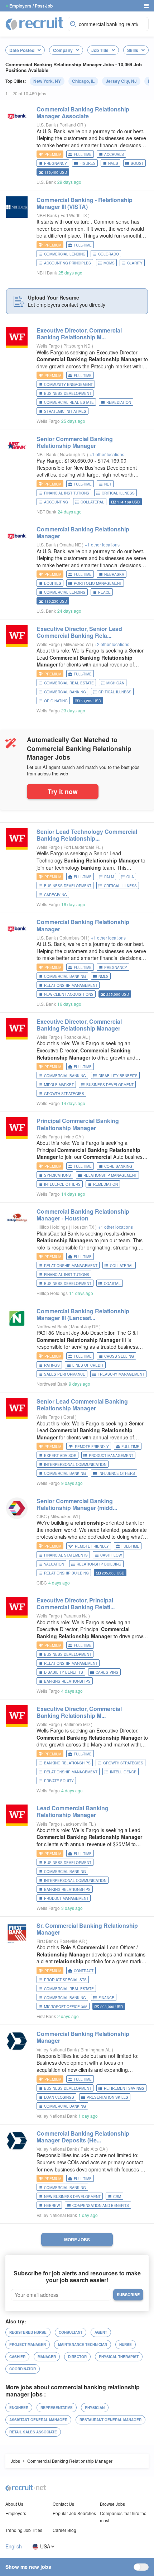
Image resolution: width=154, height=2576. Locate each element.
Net (108, 484)
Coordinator (23, 2369)
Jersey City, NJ (121, 81)
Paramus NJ (76, 1616)
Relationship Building (66, 1573)
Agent (101, 2332)
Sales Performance (65, 1374)
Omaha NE (71, 544)
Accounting (56, 502)
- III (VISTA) (85, 203)
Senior (75, 442)
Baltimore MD (77, 1724)
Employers (16, 2513)
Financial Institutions (67, 493)
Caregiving (56, 895)
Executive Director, (79, 334)
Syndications (57, 1175)
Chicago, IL (83, 81)
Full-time (83, 154)
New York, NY (47, 81)
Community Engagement (68, 384)
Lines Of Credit (88, 1365)
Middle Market (59, 1085)
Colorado (109, 254)
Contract (84, 1971)
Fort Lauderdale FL (83, 847)
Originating (56, 701)
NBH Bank (47, 215)
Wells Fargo (48, 346)
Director (77, 2357)
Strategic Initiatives (65, 411)
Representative (57, 2408)
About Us (14, 2504)
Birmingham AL (96, 2049)
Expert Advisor (60, 1456)
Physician (95, 2408)
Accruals (114, 154)
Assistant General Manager (38, 2420)
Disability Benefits (118, 1076)
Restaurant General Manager (110, 2420)
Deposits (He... (83, 2137)
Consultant (71, 2332)
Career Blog (64, 2530)
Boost (137, 163)
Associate (83, 113)
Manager (47, 2357)
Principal (78, 1124)
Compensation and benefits (101, 2205)
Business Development (68, 393)
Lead (73, 1811)
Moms (109, 263)
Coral (69, 1417)
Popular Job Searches (74, 2513)
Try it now (63, 791)
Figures (88, 163)
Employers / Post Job (31, 6)
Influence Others (62, 1184)
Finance (106, 1998)
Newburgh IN (73, 454)
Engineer (19, 2408)
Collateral (92, 502)
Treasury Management (121, 1374)
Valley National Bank (57, 2049)
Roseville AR (73, 1941)
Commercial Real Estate (69, 402)
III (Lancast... (83, 1314)
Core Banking (118, 1166)
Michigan (115, 683)
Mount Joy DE (85, 1326)
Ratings (52, 1365)
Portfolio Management (98, 583)
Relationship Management (71, 985)
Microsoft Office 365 (66, 2007)
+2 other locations (112, 644)
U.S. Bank (46, 125)
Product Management (111, 1456)
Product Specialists (65, 1980)
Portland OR (72, 125)
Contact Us (63, 2504)
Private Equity (59, 1781)
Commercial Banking (65, 692)
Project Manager (28, 2345)
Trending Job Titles (24, 2530)
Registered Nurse (28, 2332)
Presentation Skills (107, 2097)
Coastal (112, 1284)
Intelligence (123, 1772)
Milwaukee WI (78, 644)
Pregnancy (56, 163)
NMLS (113, 163)
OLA (130, 877)
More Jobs (77, 2240)
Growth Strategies (64, 1094)
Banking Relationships (67, 1681)
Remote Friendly (92, 1447)
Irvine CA (73, 1136)
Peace (104, 592)
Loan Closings (59, 2097)
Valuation (54, 1564)
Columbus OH (74, 938)
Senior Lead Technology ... (87, 835)
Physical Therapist (119, 2357)
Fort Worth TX (74, 215)
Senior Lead (82, 1405)
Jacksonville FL (79, 1824)
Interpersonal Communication (75, 1464)
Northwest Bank (52, 1326)
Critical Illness (118, 493)
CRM (117, 2197)
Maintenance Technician (83, 2345)
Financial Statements (66, 1555)
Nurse (126, 2345)
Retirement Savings (124, 2088)
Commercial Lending (65, 254)
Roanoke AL (76, 1037)
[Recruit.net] (35, 23)
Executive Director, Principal (76, 1604)
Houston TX (83, 1227)
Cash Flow (111, 1555)
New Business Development (72, 2197)
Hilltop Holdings (52, 1227)
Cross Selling (119, 1356)
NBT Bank (46, 454)
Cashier (17, 2357)
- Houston (83, 1215)
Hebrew (52, 2205)
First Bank (46, 1941)
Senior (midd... (77, 1504)
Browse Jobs (112, 2504)
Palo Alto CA (93, 2149)
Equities (53, 583)
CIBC (42, 1516)
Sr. (87, 1929)
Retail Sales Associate (33, 2432)
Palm (109, 877)
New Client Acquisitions (69, 994)
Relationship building (99, 1564)
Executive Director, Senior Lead (79, 632)
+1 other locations (107, 454)
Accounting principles (68, 263)
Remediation (119, 402)
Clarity (135, 263)
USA (45, 2546)
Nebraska (114, 574)
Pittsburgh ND (78, 346)
